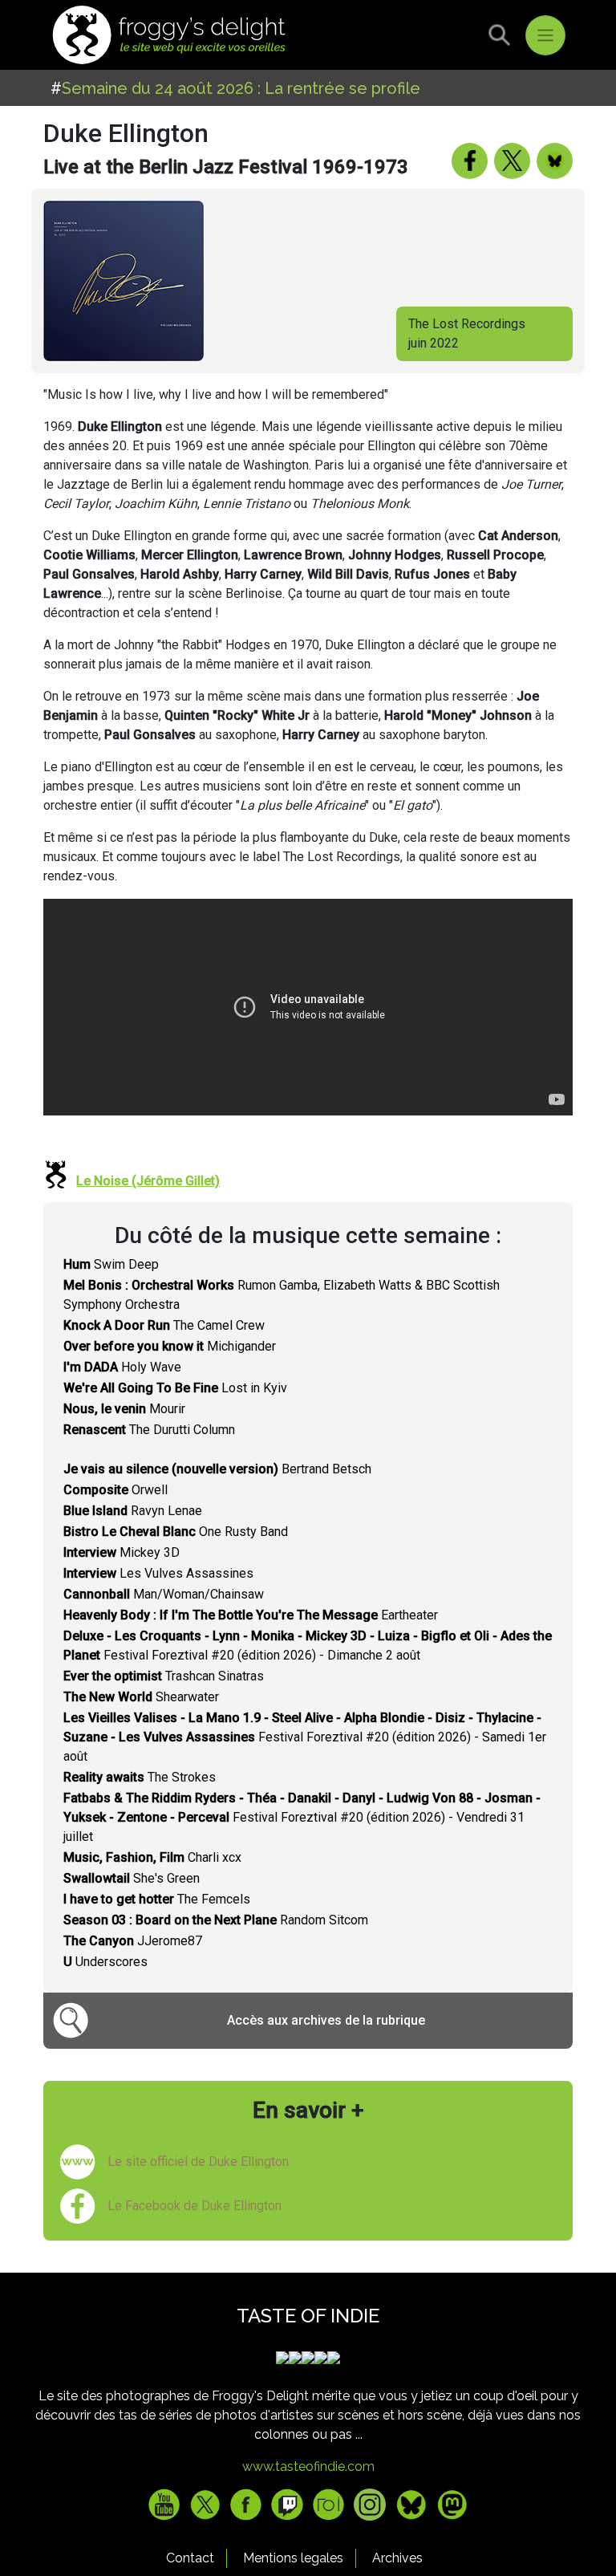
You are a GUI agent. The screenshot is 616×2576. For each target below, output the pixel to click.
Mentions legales (293, 2558)
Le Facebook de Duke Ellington (195, 2206)
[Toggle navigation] (545, 35)
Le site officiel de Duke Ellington (198, 2162)
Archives (397, 2558)
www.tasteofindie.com (308, 2466)
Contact (190, 2558)
